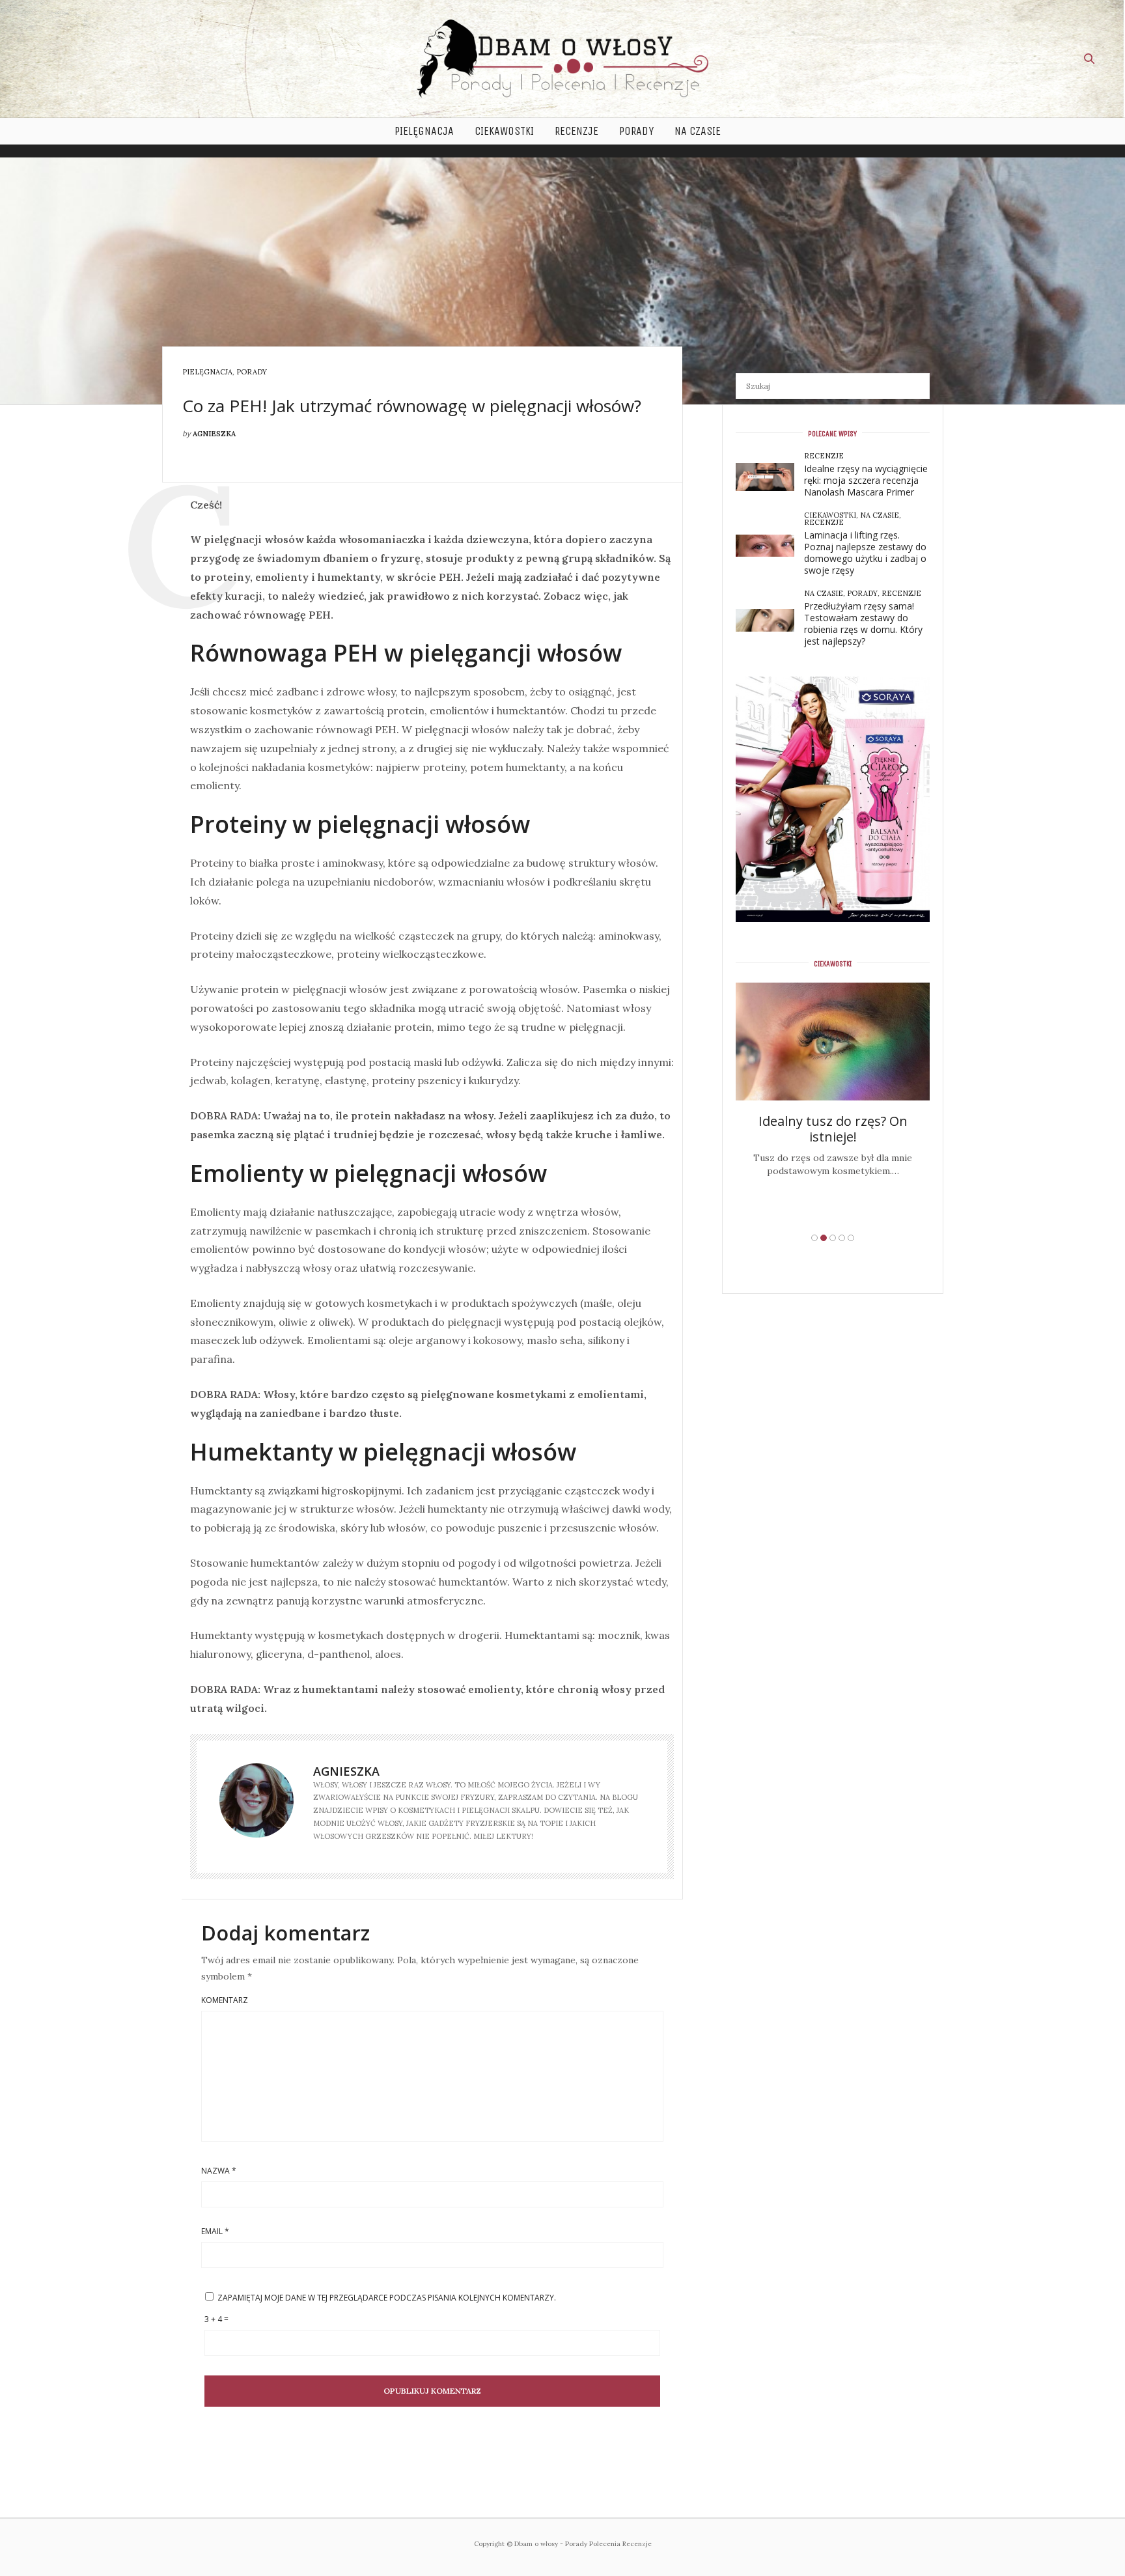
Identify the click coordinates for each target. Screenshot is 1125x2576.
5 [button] (851, 1238)
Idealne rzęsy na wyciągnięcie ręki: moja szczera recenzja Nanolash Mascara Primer (866, 480)
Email (215, 2232)
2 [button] (824, 1238)
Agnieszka (214, 434)
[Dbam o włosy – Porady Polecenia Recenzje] (562, 59)
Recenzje (576, 131)
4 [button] (842, 1238)
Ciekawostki (504, 131)
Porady (636, 131)
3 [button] (833, 1238)
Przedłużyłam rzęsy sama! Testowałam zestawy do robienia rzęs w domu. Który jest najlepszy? (863, 623)
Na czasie (698, 131)
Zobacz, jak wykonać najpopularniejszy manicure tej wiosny (833, 1165)
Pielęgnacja (424, 131)
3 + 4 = (216, 2319)
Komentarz (225, 2000)
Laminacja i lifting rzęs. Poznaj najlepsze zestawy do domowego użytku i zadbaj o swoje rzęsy (865, 553)
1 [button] (814, 1238)
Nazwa (219, 2171)
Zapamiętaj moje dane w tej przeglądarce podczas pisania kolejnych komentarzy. (387, 2298)
